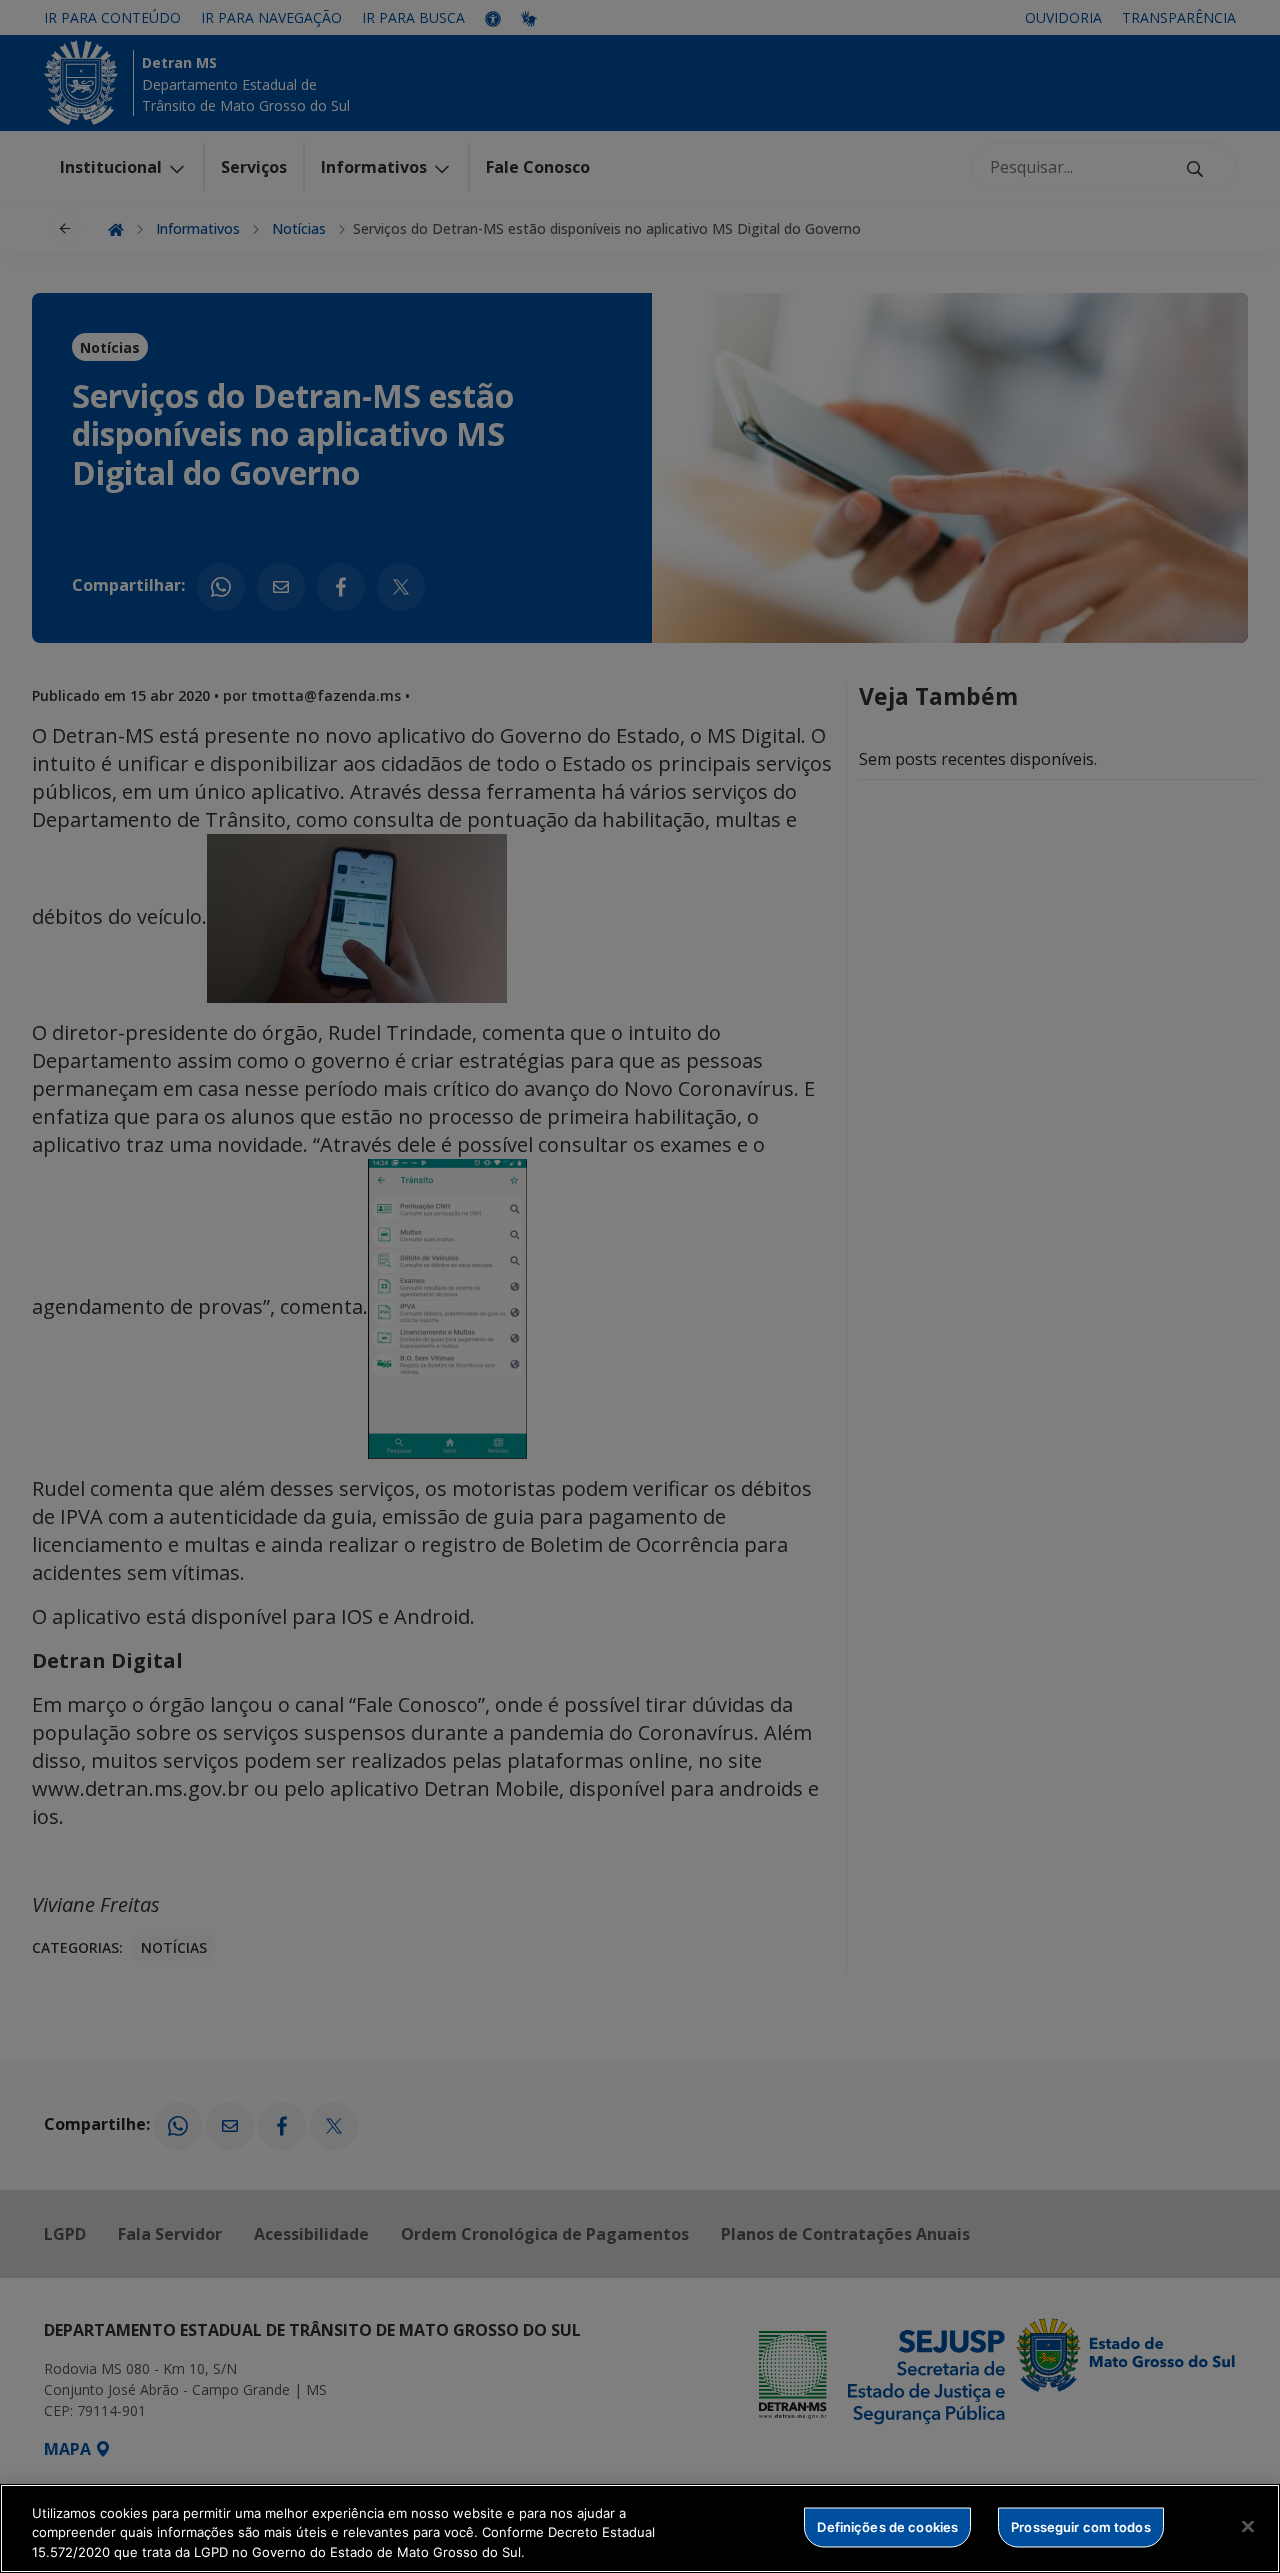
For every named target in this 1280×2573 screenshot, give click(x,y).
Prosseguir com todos (1081, 2526)
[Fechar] (1248, 2526)
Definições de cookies (887, 2526)
